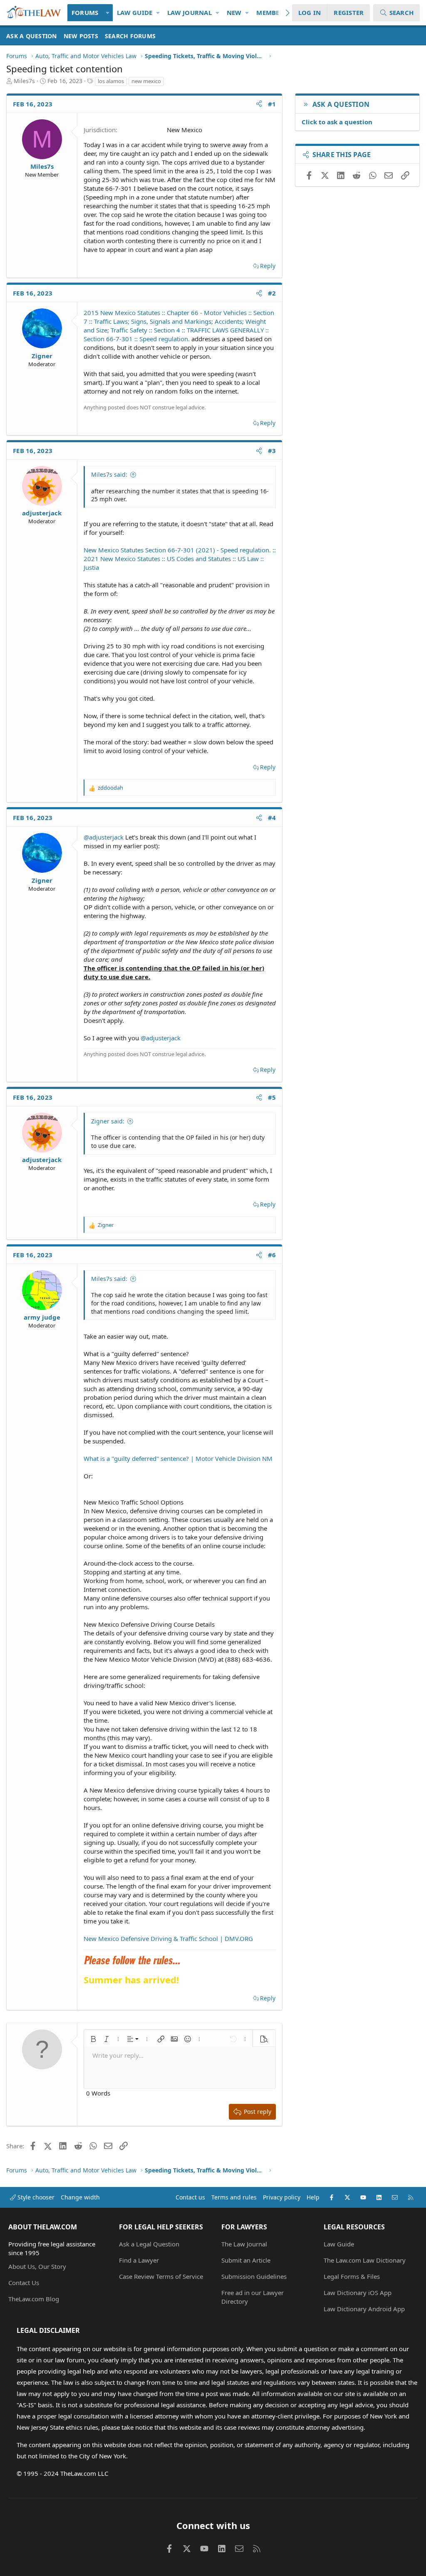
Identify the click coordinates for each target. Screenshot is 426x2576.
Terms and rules (234, 2197)
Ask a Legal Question (149, 2244)
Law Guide (135, 12)
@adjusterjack (104, 837)
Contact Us (24, 2283)
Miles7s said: (109, 474)
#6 (272, 1255)
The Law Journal (244, 2244)
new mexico (146, 81)
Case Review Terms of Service (161, 2276)
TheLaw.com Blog (34, 2299)
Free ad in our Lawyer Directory (253, 2297)
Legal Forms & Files (352, 2276)
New (234, 12)
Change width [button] (80, 2197)
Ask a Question (32, 36)
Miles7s (24, 81)
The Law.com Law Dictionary (365, 2260)
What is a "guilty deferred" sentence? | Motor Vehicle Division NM (178, 1458)
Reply (268, 266)
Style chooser (35, 2197)
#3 (272, 451)
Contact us (190, 2197)
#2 (272, 293)
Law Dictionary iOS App (358, 2293)
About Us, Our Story (37, 2266)
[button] (108, 13)
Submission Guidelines (254, 2276)
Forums (85, 12)
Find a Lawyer (139, 2260)
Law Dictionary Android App (364, 2309)
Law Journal (189, 12)
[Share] (259, 104)
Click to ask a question (337, 122)
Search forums (130, 36)
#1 (272, 104)
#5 (272, 1097)
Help (313, 2197)
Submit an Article (246, 2260)
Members (272, 12)
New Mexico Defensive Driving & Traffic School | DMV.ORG (168, 1938)
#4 (272, 818)
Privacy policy (282, 2197)
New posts (81, 36)
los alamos (111, 81)
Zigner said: (108, 1121)
